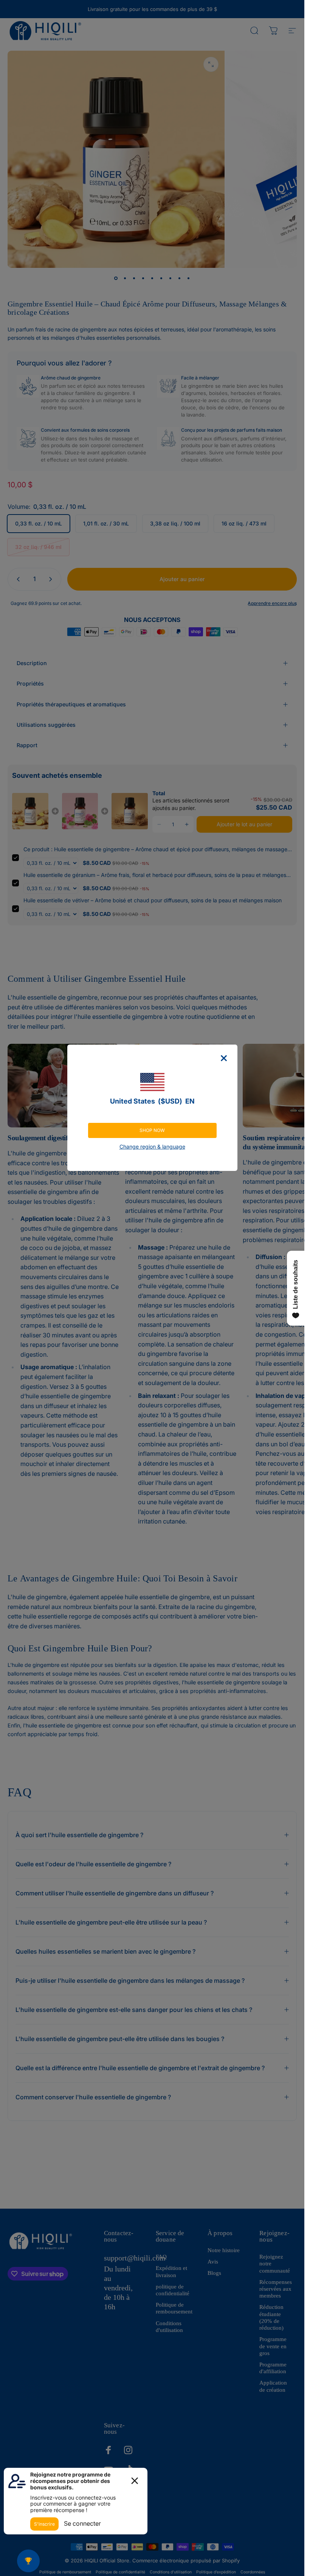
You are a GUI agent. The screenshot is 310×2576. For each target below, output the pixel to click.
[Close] (224, 1058)
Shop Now (152, 1130)
